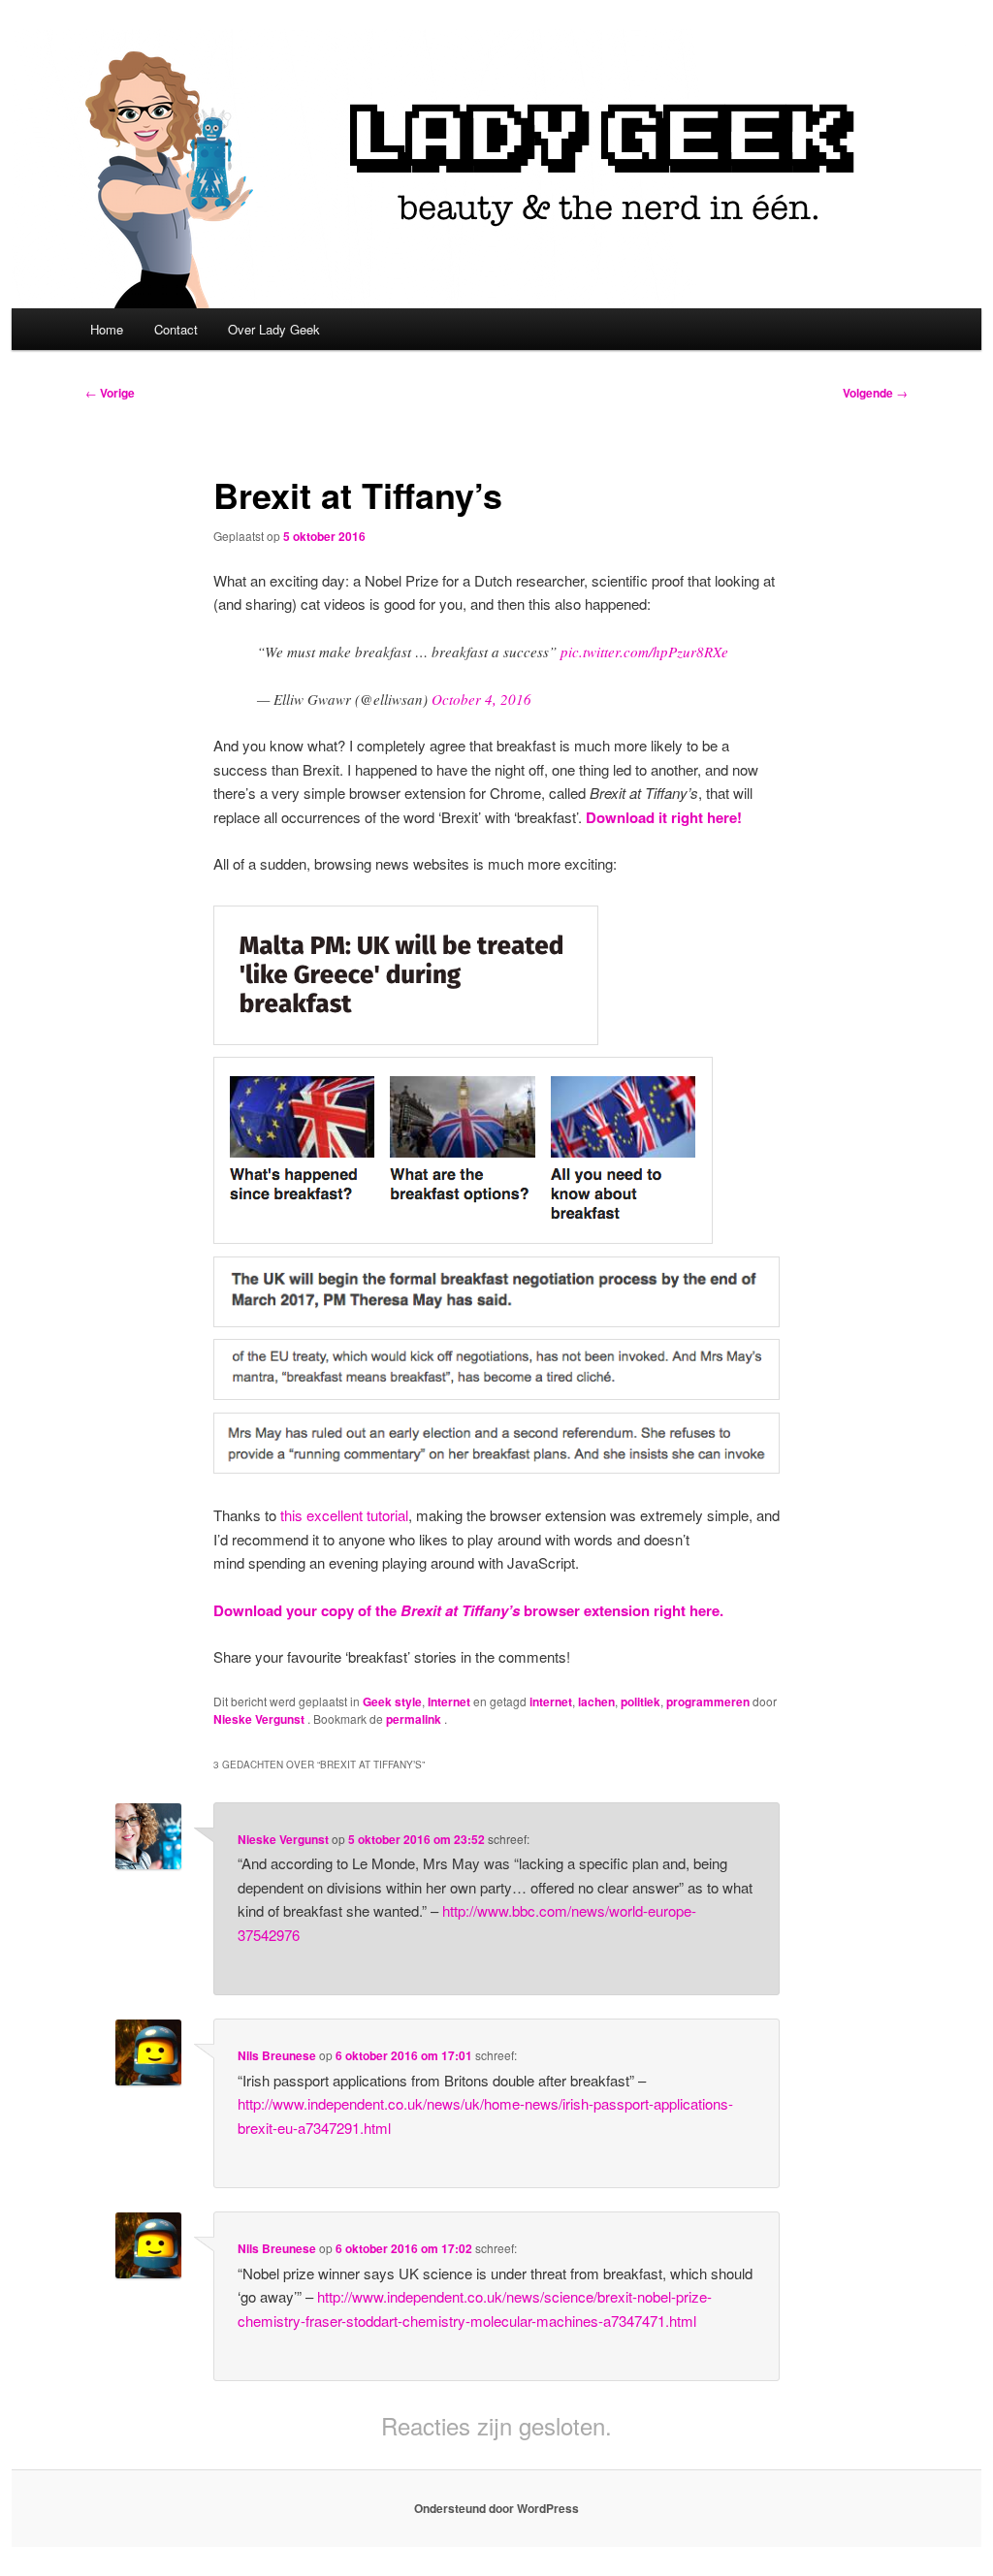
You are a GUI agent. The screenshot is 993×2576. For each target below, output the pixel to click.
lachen (596, 1701)
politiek (641, 1701)
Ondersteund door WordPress (496, 2508)
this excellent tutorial (344, 1515)
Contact (176, 329)
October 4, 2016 (481, 699)
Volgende (875, 393)
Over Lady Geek (274, 329)
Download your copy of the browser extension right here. (468, 1610)
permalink (415, 1719)
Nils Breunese (277, 2055)
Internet (449, 1701)
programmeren (708, 1701)
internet (551, 1701)
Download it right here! (664, 817)
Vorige (110, 393)
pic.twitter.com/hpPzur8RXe (644, 652)
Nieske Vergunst (260, 1719)
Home (107, 329)
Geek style (392, 1701)
